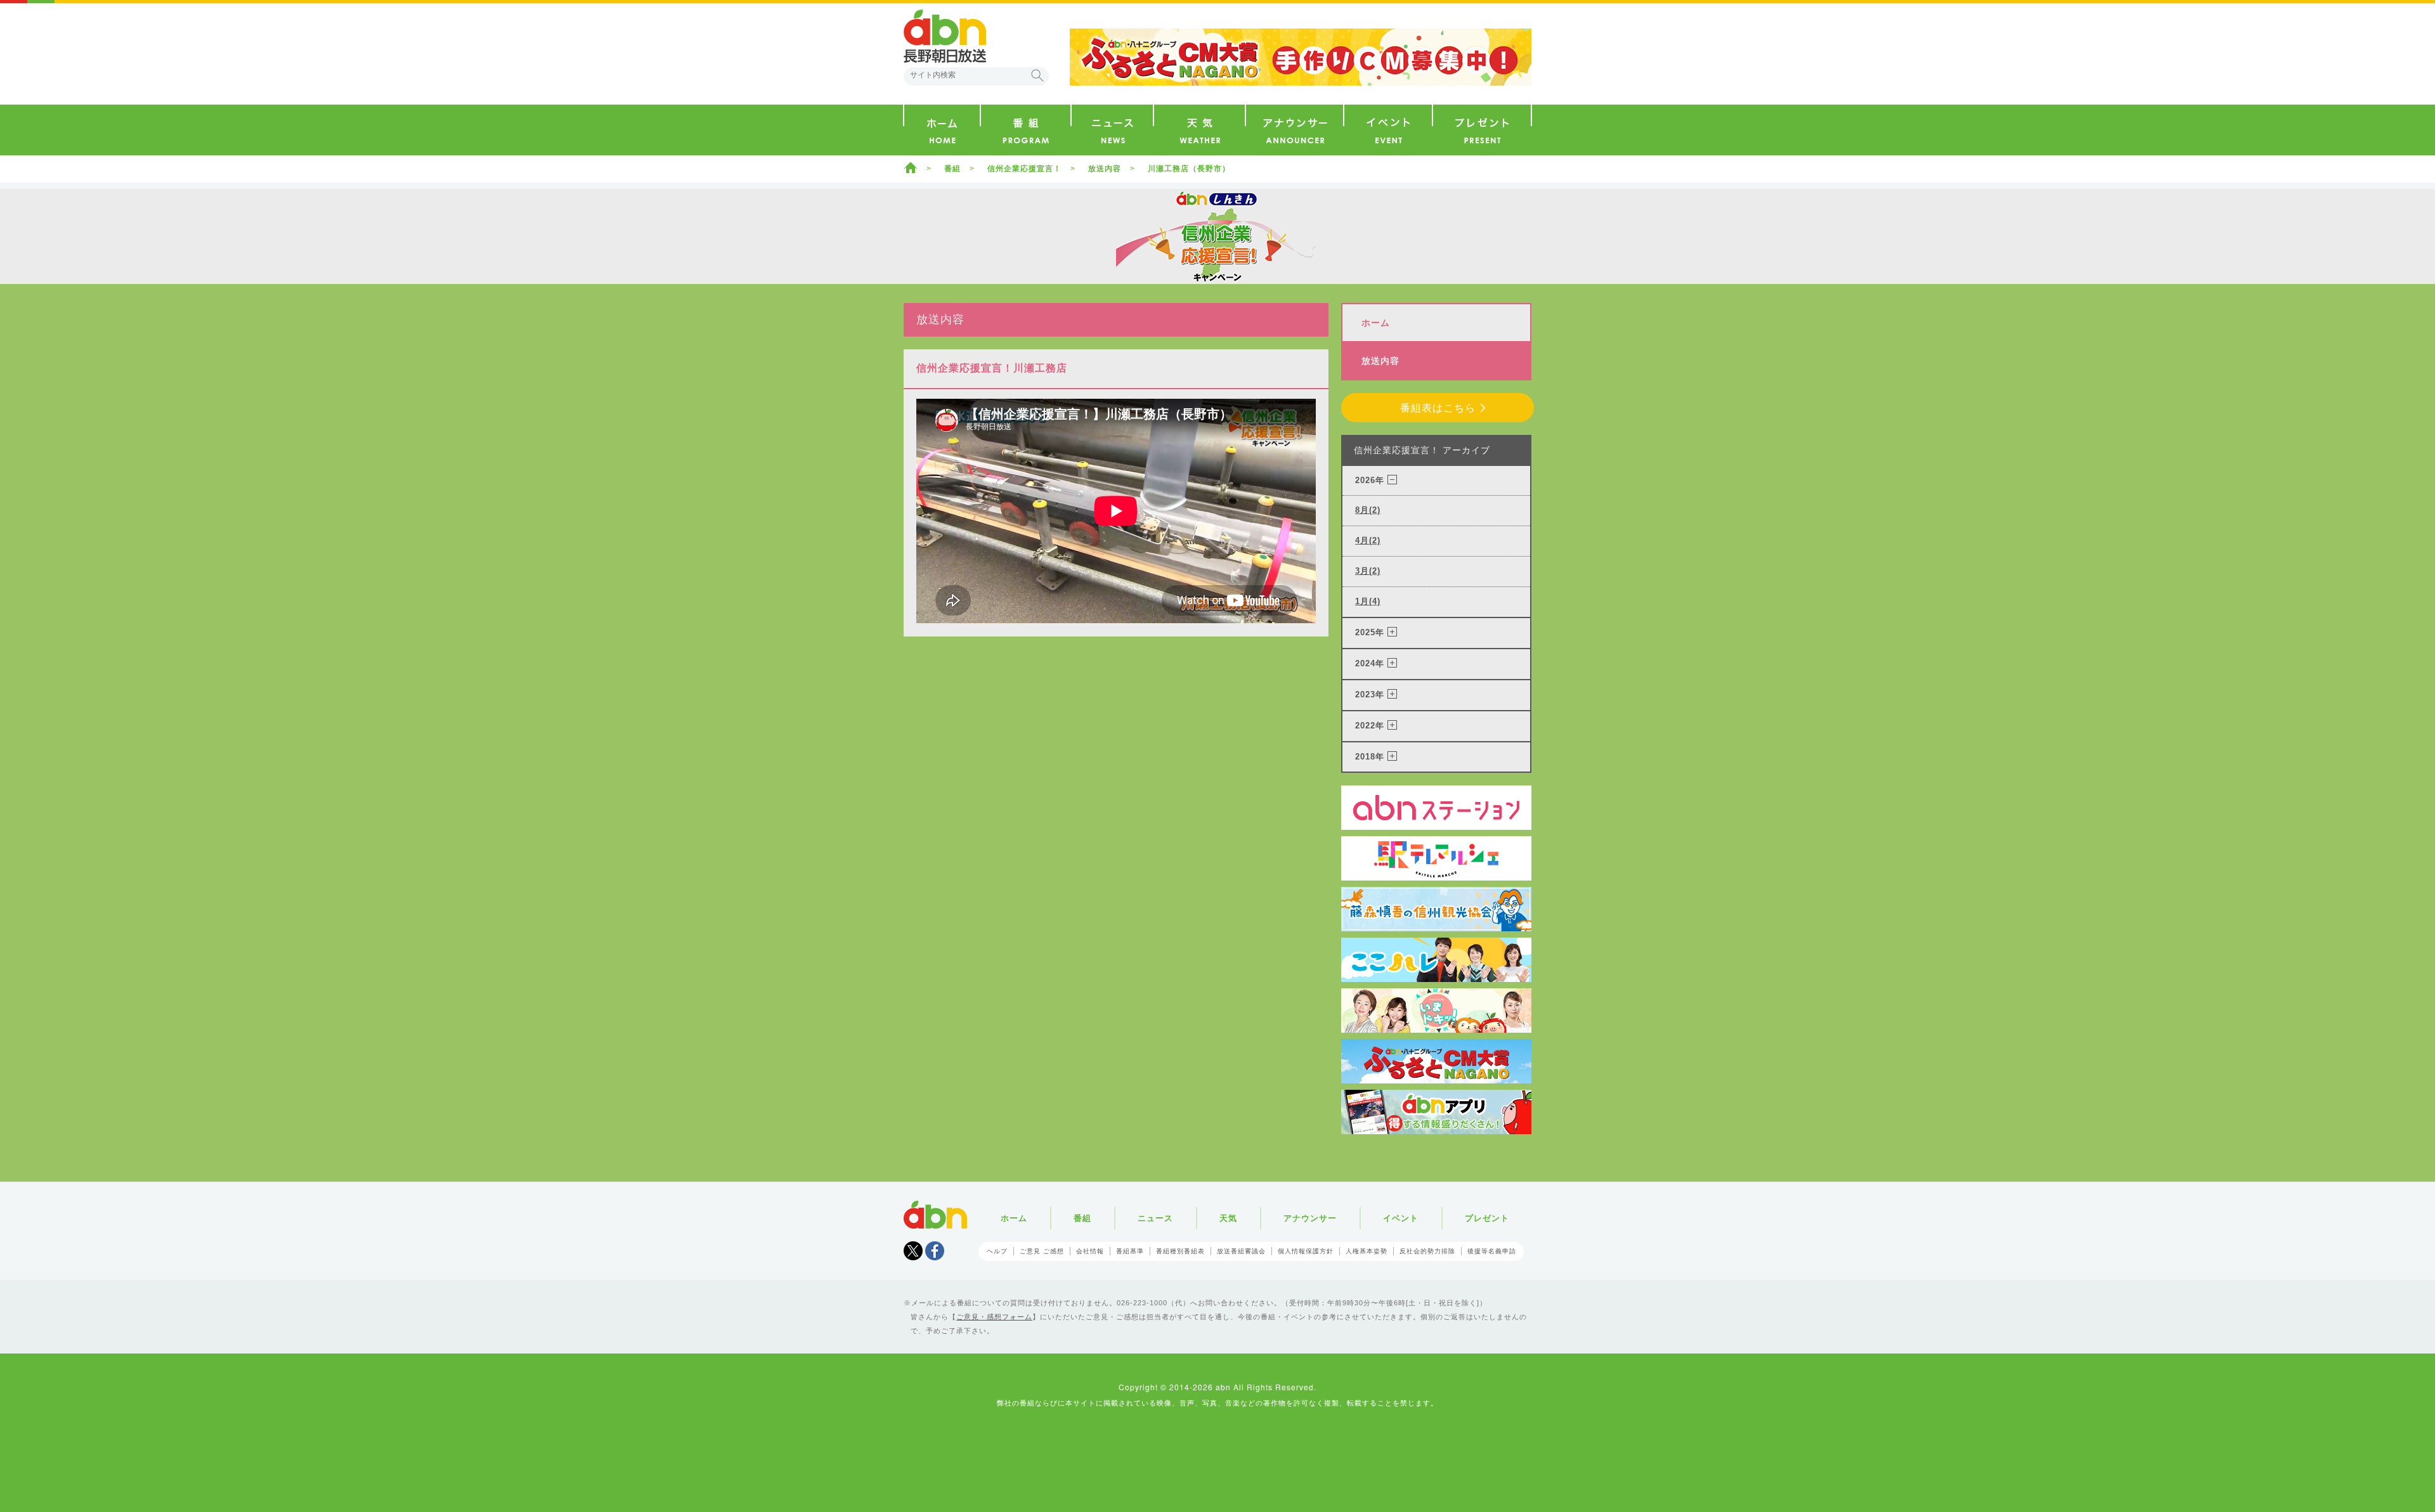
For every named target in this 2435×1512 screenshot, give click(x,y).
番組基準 (1130, 1251)
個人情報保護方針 (1306, 1251)
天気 (1228, 1218)
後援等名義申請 (1492, 1251)
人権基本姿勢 (1367, 1251)
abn (935, 1215)
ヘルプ (997, 1251)
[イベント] (1388, 130)
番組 (952, 169)
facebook (935, 1251)
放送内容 (1105, 169)
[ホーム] (942, 130)
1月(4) (1368, 601)
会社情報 (1090, 1251)
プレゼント (1487, 1218)
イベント (1401, 1218)
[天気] (1199, 130)
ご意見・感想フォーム (994, 1317)
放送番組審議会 (1241, 1251)
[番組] (1026, 130)
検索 (1037, 75)
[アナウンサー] (1295, 130)
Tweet (913, 1251)
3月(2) (1368, 571)
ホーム (911, 167)
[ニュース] (1112, 130)
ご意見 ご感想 (1042, 1251)
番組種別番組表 (1180, 1251)
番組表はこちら (1438, 408)
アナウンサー (1310, 1218)
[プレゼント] (1482, 130)
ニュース (1155, 1218)
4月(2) (1368, 540)
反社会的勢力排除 (1427, 1251)
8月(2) (1368, 510)
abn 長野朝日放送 (945, 36)
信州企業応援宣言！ (1024, 169)
